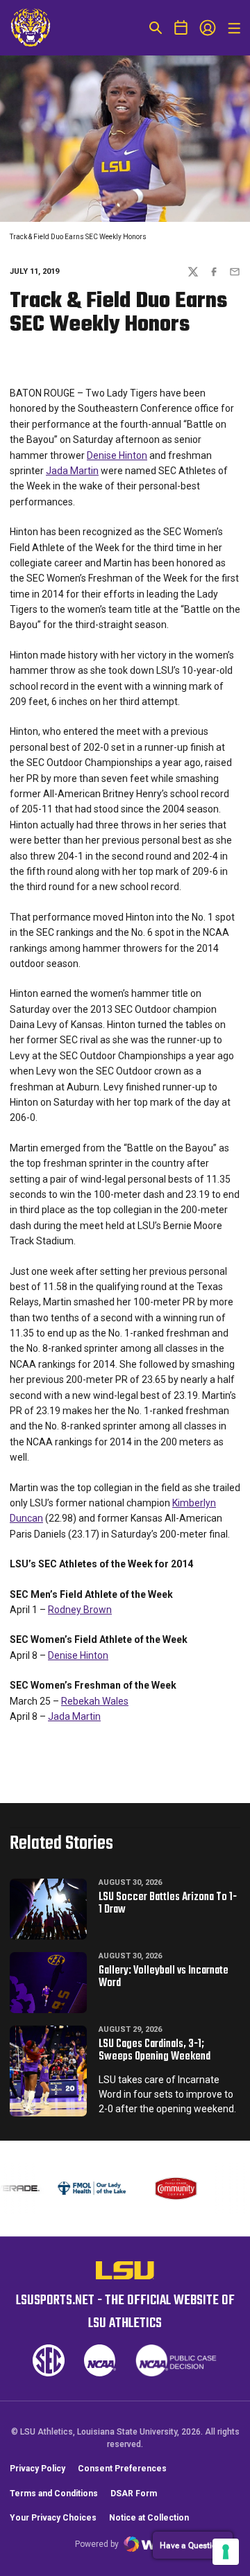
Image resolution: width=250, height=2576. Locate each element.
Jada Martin (72, 471)
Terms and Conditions (54, 2494)
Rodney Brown (80, 1610)
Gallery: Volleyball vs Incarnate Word (164, 1977)
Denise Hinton (117, 455)
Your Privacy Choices (53, 2518)
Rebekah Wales (95, 1701)
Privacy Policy (37, 2469)
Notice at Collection (149, 2518)
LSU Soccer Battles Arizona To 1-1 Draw (168, 1904)
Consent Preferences (122, 2469)
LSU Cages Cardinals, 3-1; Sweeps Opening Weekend (155, 2051)
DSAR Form (134, 2494)
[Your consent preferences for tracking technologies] (226, 2552)
